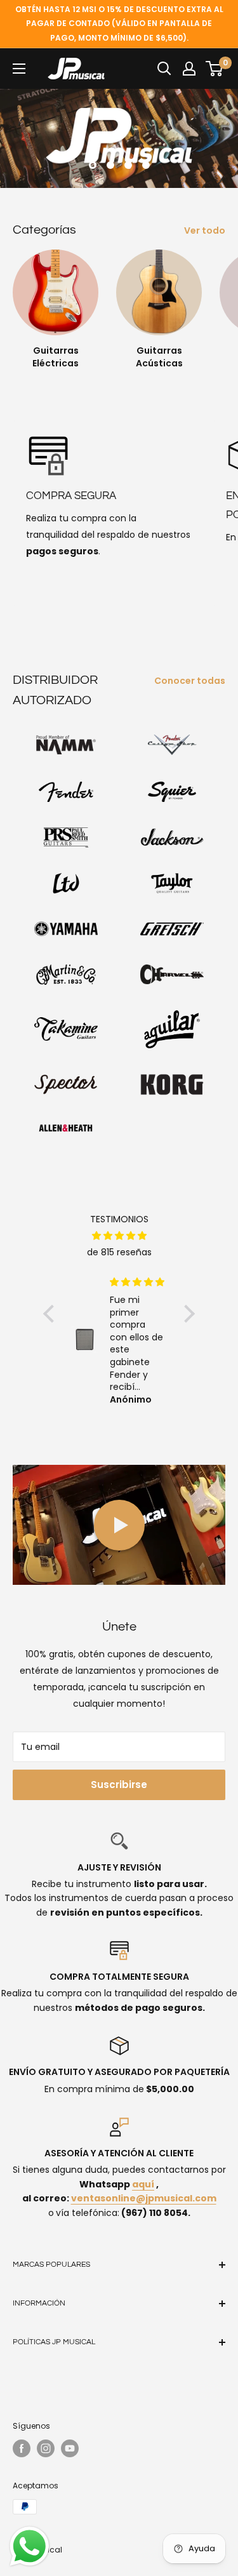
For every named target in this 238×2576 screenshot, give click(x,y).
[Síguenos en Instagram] (46, 2448)
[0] (215, 69)
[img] (119, 1236)
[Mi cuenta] (189, 69)
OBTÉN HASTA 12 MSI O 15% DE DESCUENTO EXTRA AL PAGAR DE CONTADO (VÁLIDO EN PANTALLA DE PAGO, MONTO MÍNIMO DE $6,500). (119, 23)
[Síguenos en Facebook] (22, 2448)
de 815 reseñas (119, 1252)
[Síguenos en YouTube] (70, 2448)
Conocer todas (190, 681)
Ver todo (205, 230)
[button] (52, 1314)
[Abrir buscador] (164, 69)
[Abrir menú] (19, 69)
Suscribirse (119, 1785)
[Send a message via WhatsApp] (30, 2546)
